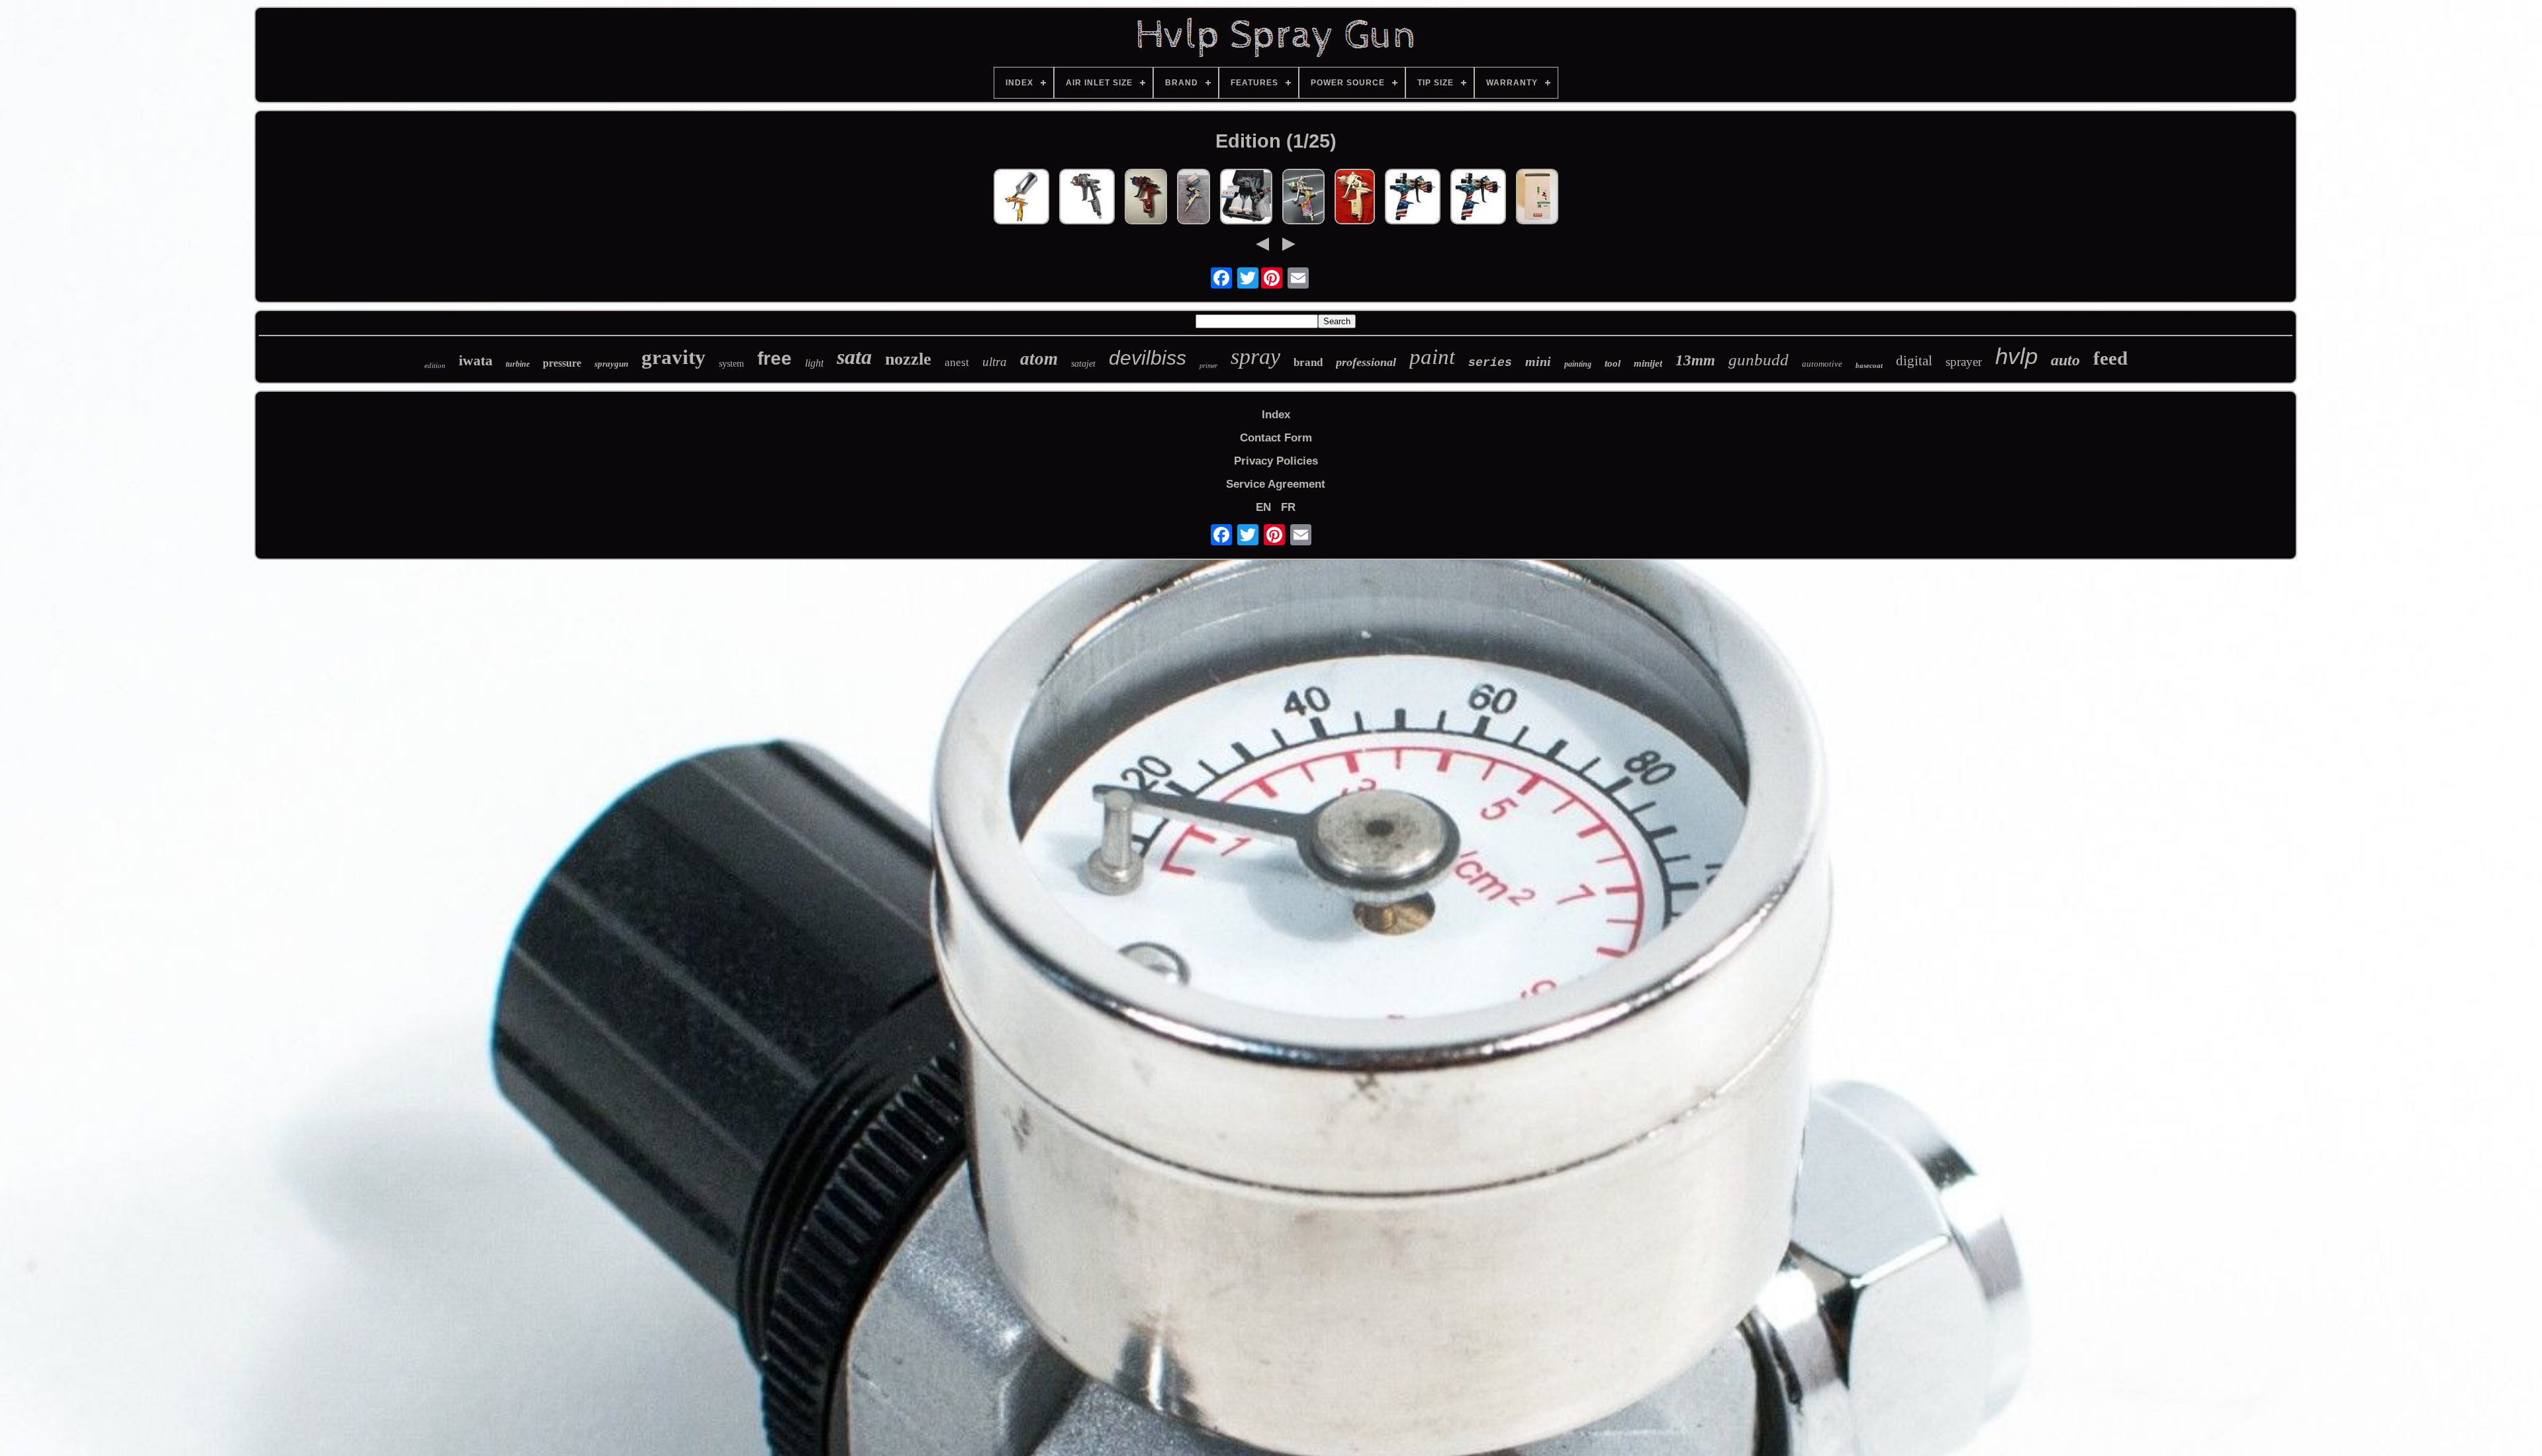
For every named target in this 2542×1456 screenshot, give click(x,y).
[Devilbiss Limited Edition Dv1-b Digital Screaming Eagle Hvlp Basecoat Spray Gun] (1478, 198)
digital (1914, 361)
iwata (476, 360)
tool (1613, 363)
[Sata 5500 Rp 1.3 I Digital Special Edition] (1146, 198)
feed (2110, 358)
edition (435, 365)
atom (1039, 359)
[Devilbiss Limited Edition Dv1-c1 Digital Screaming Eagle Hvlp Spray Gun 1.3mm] (1413, 198)
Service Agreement (1276, 484)
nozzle (908, 359)
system (731, 364)
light (814, 363)
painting (1578, 364)
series (1490, 363)
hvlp (2016, 356)
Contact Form (1276, 438)
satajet (1083, 364)
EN (1263, 507)
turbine (518, 364)
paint (1432, 357)
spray (1255, 356)
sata (854, 357)
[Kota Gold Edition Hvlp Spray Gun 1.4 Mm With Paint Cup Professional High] (1021, 198)
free (775, 358)
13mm (1695, 360)
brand (1308, 362)
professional (1366, 362)
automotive (1822, 364)
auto (2065, 360)
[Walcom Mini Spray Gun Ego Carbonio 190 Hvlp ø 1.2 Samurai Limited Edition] (1246, 198)
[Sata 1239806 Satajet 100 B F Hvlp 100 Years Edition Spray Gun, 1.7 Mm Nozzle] (1087, 198)
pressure (562, 363)
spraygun (611, 364)
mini (1538, 361)
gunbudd (1759, 360)
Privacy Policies (1276, 461)
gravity (674, 357)
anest (957, 362)
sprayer (1964, 362)
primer (1208, 366)
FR (1288, 507)
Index (1276, 415)
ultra (995, 362)
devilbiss (1148, 358)
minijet (1648, 363)
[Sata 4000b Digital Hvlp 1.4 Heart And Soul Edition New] (1303, 198)
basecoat (1869, 365)
